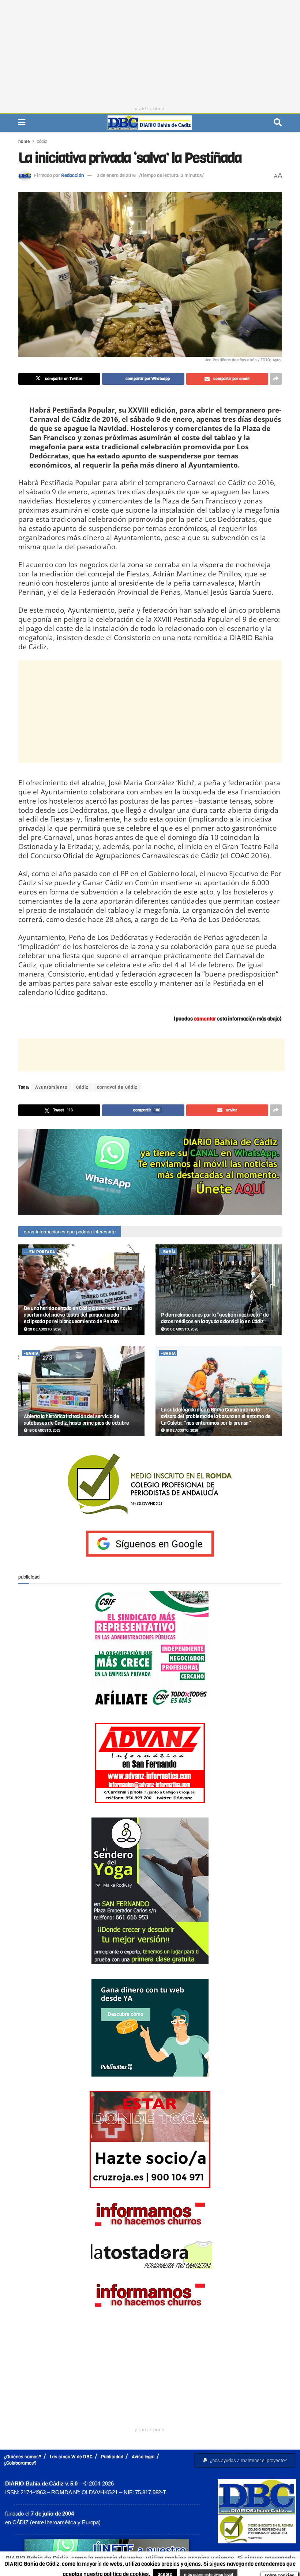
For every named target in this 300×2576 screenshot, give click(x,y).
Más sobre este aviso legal (205, 2567)
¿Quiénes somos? (22, 2457)
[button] (245, 2460)
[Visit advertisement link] (150, 1172)
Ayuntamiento (51, 1087)
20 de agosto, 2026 (44, 1329)
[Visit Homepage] (150, 123)
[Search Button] (278, 123)
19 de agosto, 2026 (44, 1430)
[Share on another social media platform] (276, 379)
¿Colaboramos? (20, 2463)
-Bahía (168, 1252)
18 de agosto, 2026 (181, 1430)
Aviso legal (143, 2457)
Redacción (72, 175)
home (24, 141)
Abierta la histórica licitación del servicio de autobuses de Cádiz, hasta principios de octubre (76, 1420)
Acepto (267, 2567)
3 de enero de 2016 (116, 175)
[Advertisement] (150, 51)
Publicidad (112, 2457)
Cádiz (42, 141)
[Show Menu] (22, 123)
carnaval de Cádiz (117, 1087)
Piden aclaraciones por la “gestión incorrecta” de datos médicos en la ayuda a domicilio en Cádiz (215, 1318)
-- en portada (40, 1252)
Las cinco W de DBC (71, 2457)
